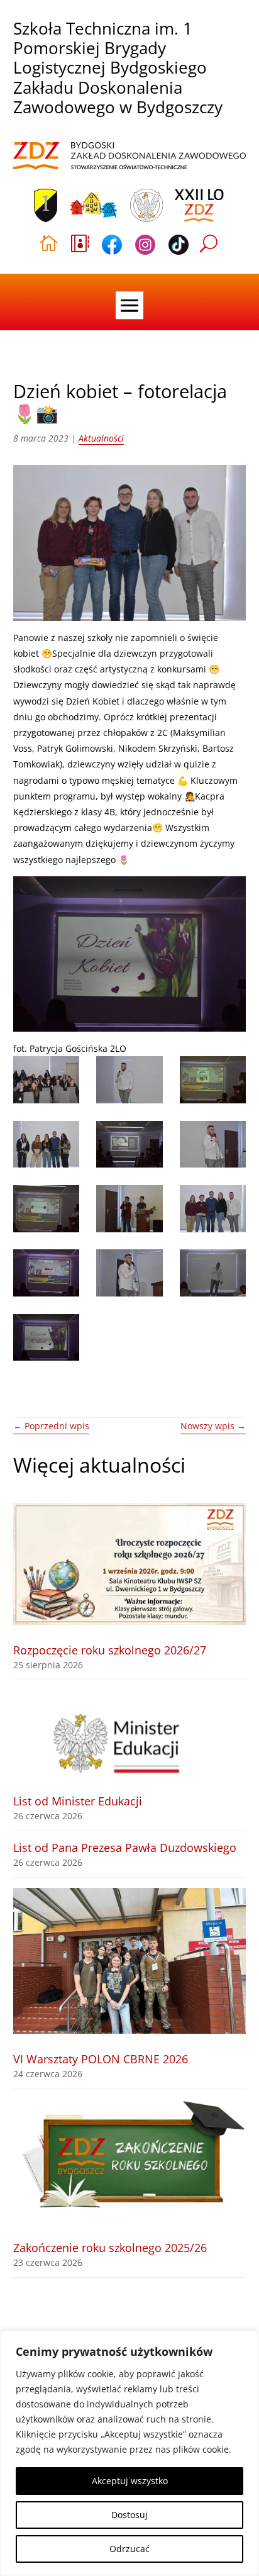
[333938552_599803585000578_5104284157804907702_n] (129, 1209)
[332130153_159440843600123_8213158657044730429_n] (129, 1273)
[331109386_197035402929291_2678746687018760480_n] (46, 1209)
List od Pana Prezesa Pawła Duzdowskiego (125, 1848)
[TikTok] (179, 247)
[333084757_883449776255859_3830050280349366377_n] (46, 1273)
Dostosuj (129, 2515)
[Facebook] (112, 247)
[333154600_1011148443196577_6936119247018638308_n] (46, 1145)
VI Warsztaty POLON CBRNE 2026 (101, 2059)
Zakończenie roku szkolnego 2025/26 (110, 2248)
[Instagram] (145, 247)
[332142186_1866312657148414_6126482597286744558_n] (46, 1338)
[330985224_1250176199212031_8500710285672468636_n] (129, 1145)
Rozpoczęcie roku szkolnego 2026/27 (110, 1650)
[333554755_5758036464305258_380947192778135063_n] (213, 1080)
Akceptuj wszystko (130, 2481)
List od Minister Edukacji (78, 1801)
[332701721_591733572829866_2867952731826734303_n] (213, 1273)
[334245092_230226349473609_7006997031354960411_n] (129, 1080)
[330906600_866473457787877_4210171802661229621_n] (213, 1209)
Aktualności (101, 438)
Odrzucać (129, 2549)
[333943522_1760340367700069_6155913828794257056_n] (46, 1080)
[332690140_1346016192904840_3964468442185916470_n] (213, 1145)
